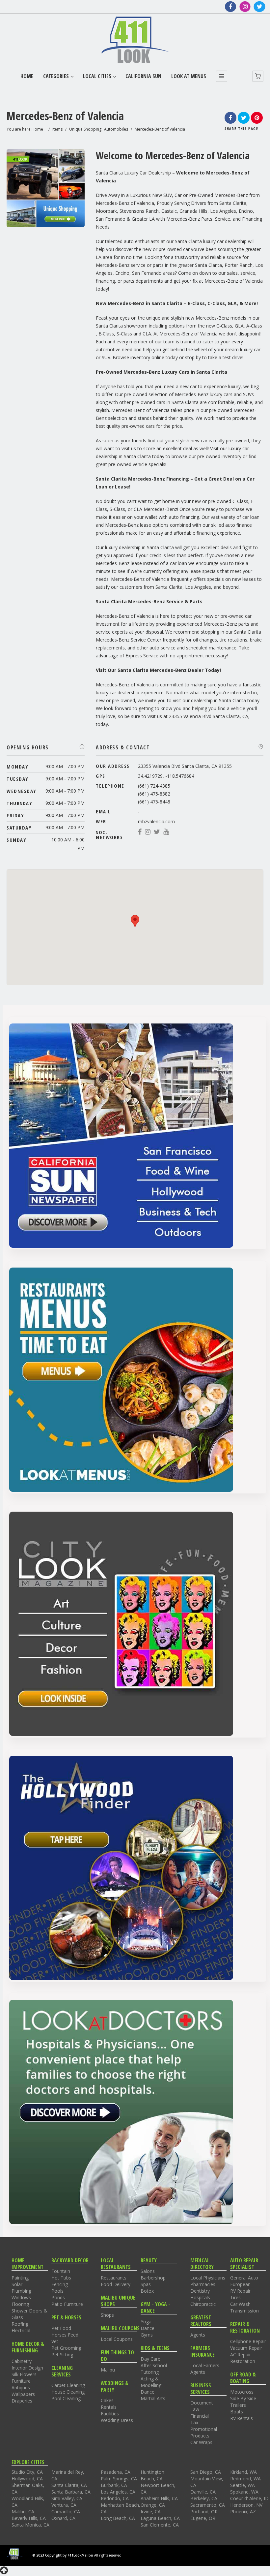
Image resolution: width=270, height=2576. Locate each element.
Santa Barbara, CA (71, 2492)
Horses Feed (65, 2335)
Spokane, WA (244, 2492)
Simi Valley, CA (67, 2498)
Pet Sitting (62, 2355)
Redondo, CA (115, 2498)
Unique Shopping (85, 129)
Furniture (21, 2381)
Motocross (242, 2392)
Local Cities (97, 76)
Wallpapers (23, 2394)
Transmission (244, 2311)
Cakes (107, 2400)
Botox (147, 2291)
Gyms (147, 2335)
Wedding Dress (117, 2420)
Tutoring (150, 2372)
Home (27, 76)
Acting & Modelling (151, 2382)
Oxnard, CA (63, 2518)
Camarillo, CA (66, 2512)
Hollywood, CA (27, 2479)
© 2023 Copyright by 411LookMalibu (63, 2555)
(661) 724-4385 (154, 786)
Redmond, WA (245, 2479)
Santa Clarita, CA (69, 2485)
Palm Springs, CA (119, 2479)
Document (202, 2403)
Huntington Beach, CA (152, 2475)
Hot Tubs (61, 2278)
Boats (237, 2412)
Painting (20, 2278)
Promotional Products (204, 2432)
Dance (148, 2328)
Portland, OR (204, 2512)
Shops (107, 2315)
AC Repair (241, 2355)
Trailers (238, 2405)
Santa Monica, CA (30, 2525)
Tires (235, 2297)
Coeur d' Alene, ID (249, 2498)
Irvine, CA (151, 2512)
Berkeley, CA (204, 2498)
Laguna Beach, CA (160, 2518)
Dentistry (200, 2291)
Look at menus (189, 76)
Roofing (20, 2324)
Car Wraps (201, 2442)
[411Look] (135, 40)
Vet (55, 2341)
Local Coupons (117, 2339)
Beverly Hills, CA (29, 2518)
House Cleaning (68, 2392)
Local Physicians (208, 2278)
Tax (194, 2422)
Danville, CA (203, 2492)
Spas (146, 2284)
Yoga (146, 2322)
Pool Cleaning (66, 2398)
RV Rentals (242, 2418)
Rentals (109, 2407)
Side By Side (243, 2398)
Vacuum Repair (246, 2348)
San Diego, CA (206, 2472)
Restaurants (114, 2278)
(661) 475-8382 (154, 794)
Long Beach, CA (118, 2518)
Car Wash (240, 2304)
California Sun (143, 76)
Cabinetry (22, 2361)
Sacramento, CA (208, 2505)
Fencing (60, 2284)
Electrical (21, 2330)
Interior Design (27, 2368)
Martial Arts (153, 2398)
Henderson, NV (246, 2505)
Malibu (108, 2370)
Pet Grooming (66, 2348)
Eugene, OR (203, 2518)
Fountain (61, 2271)
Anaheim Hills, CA (159, 2498)
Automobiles (116, 129)
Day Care (150, 2359)
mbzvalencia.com (156, 821)
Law (195, 2409)
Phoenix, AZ (243, 2512)
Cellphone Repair (248, 2341)
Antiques (21, 2388)
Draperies (22, 2401)
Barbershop (153, 2278)
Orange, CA (153, 2505)
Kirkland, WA (243, 2472)
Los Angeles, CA (118, 2492)
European (240, 2284)
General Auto (244, 2278)
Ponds (58, 2297)
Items (57, 129)
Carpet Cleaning (68, 2385)
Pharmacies (203, 2284)
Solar (17, 2284)
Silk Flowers (24, 2374)
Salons (148, 2271)
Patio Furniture (67, 2304)
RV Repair (240, 2291)
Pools (57, 2291)
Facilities (110, 2414)
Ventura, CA (64, 2505)
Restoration (243, 2361)
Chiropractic (203, 2304)
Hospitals (200, 2297)
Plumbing (21, 2291)
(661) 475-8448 (154, 802)
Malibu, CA (23, 2512)
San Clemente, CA (160, 2525)
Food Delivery (116, 2284)
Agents (198, 2335)
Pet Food (61, 2328)
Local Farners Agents (205, 2369)
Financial (200, 2416)
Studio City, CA (27, 2472)
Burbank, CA (114, 2485)
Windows (21, 2297)
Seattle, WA (243, 2485)
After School (154, 2365)
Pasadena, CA (116, 2472)
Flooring (20, 2304)
